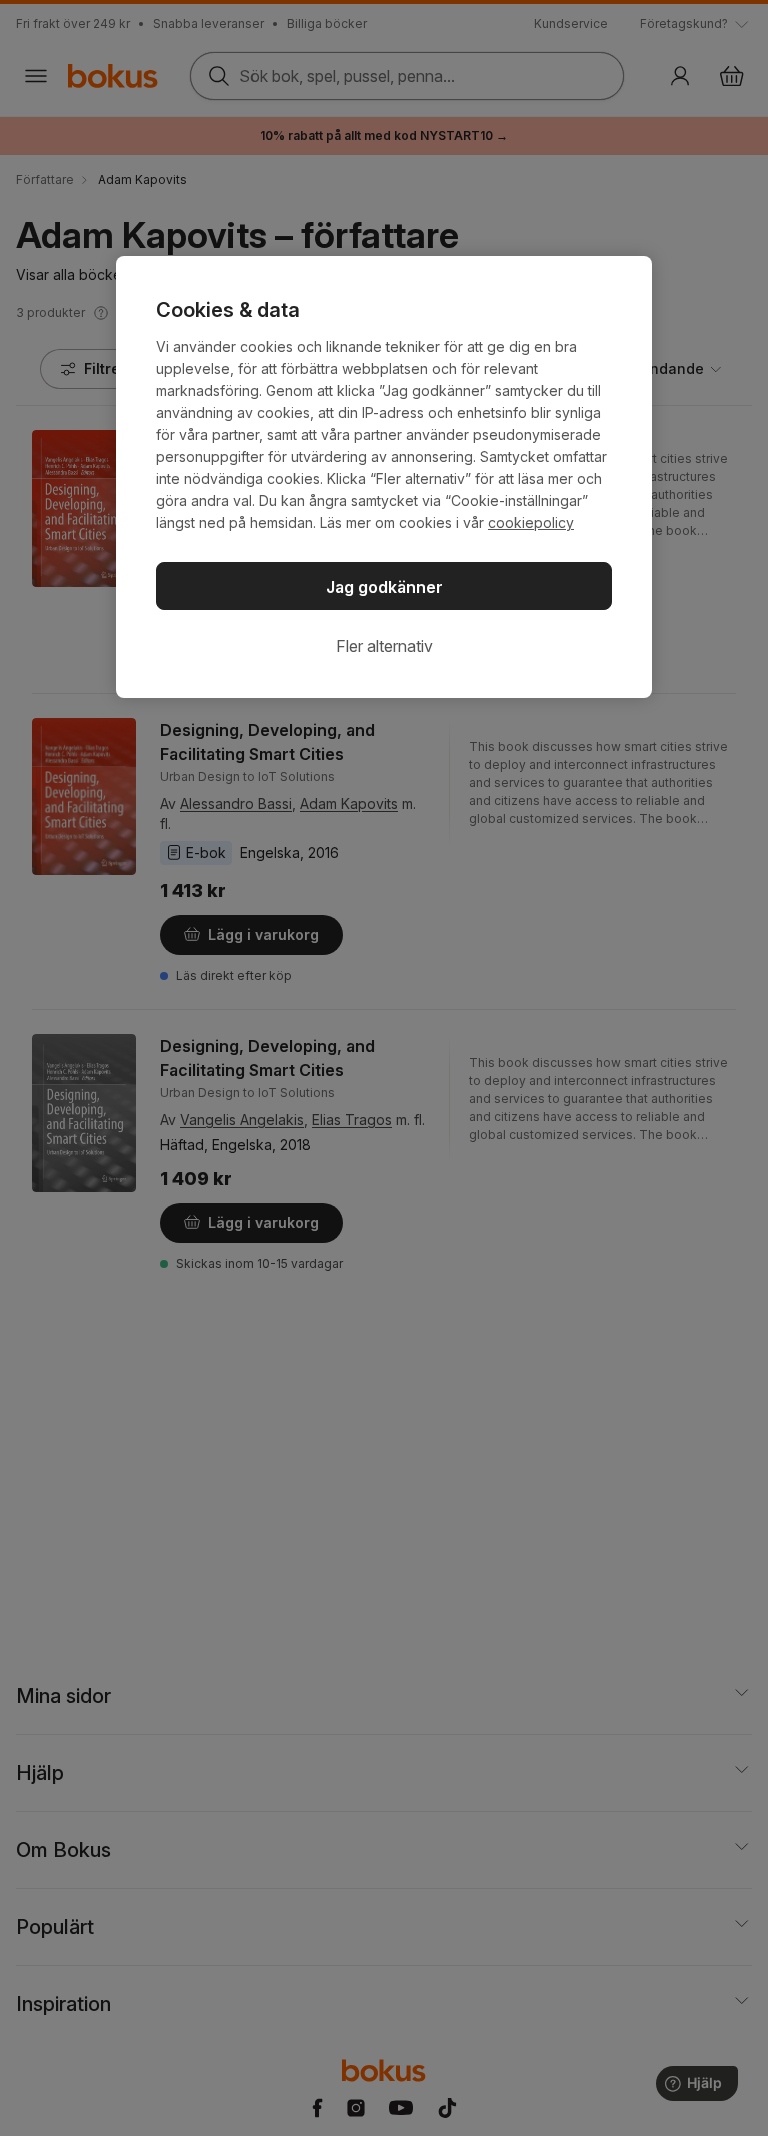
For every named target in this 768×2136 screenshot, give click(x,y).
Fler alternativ (384, 646)
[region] (384, 477)
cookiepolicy (531, 522)
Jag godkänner (384, 587)
